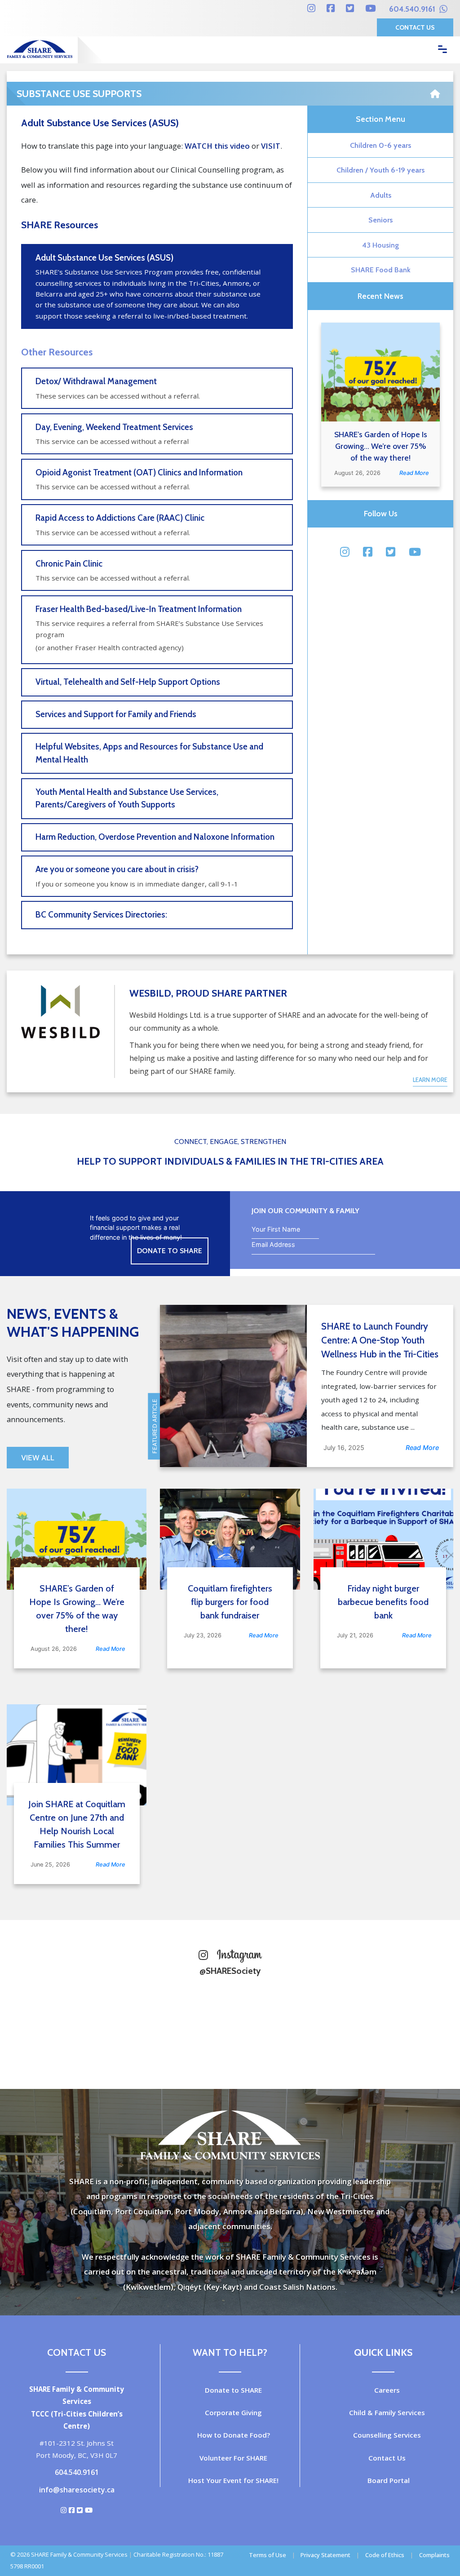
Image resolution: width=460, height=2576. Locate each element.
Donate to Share (170, 1251)
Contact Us (415, 27)
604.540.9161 (413, 9)
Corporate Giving (233, 2412)
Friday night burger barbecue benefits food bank (383, 1602)
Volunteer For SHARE (233, 2458)
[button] (436, 113)
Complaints (434, 2555)
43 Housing (380, 245)
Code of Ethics (385, 2555)
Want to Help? (230, 2352)
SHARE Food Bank (381, 270)
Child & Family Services (387, 2412)
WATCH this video (217, 146)
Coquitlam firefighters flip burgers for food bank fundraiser (230, 1602)
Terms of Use (268, 2555)
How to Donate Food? (234, 2435)
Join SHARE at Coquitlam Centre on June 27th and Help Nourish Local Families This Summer (77, 1824)
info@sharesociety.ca (77, 2490)
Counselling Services (387, 2435)
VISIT (271, 146)
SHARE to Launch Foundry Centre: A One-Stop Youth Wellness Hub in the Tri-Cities (380, 1340)
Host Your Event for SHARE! (233, 2480)
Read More (414, 473)
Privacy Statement (325, 2555)
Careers (387, 2390)
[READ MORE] (380, 372)
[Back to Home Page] (435, 91)
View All (38, 1458)
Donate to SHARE (233, 2390)
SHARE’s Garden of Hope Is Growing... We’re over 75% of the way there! (381, 446)
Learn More (430, 1080)
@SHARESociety (230, 1971)
